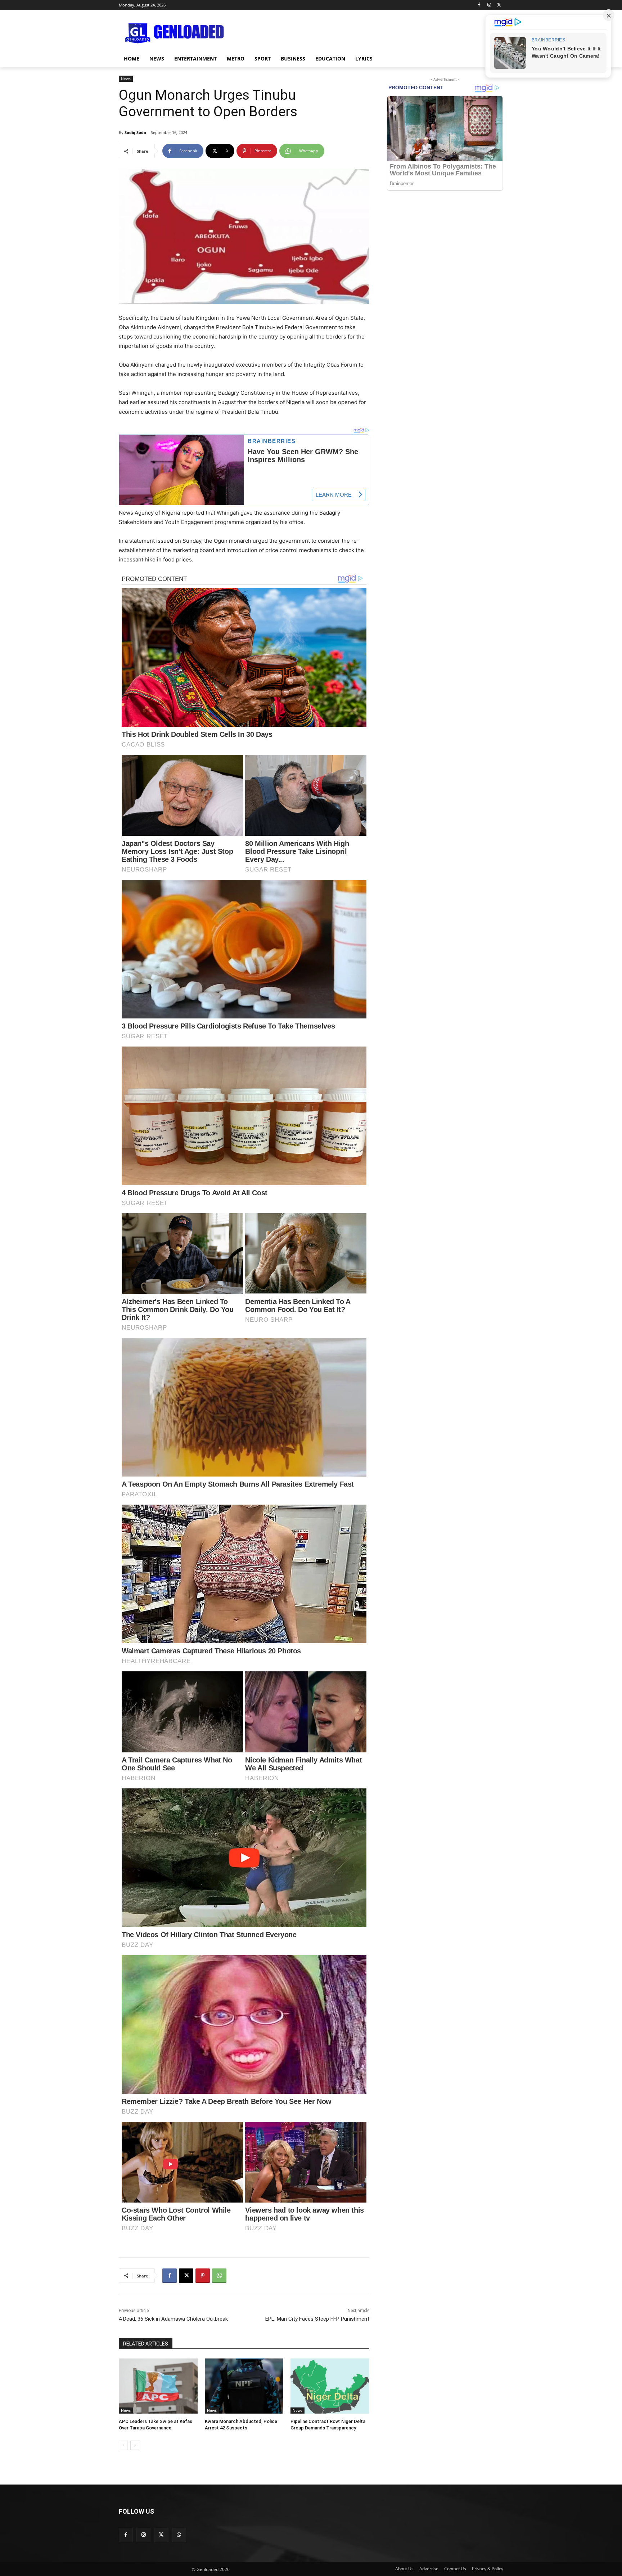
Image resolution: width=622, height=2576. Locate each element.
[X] (499, 5)
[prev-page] (123, 2445)
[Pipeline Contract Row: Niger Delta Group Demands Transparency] (330, 2386)
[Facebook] (479, 5)
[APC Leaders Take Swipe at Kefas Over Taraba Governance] (158, 2386)
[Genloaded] (176, 33)
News (126, 79)
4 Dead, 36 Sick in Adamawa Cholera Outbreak (173, 2319)
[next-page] (135, 2445)
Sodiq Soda (135, 132)
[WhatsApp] (219, 2276)
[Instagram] (489, 5)
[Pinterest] (203, 2276)
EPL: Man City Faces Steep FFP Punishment (317, 2319)
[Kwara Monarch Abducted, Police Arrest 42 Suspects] (244, 2386)
